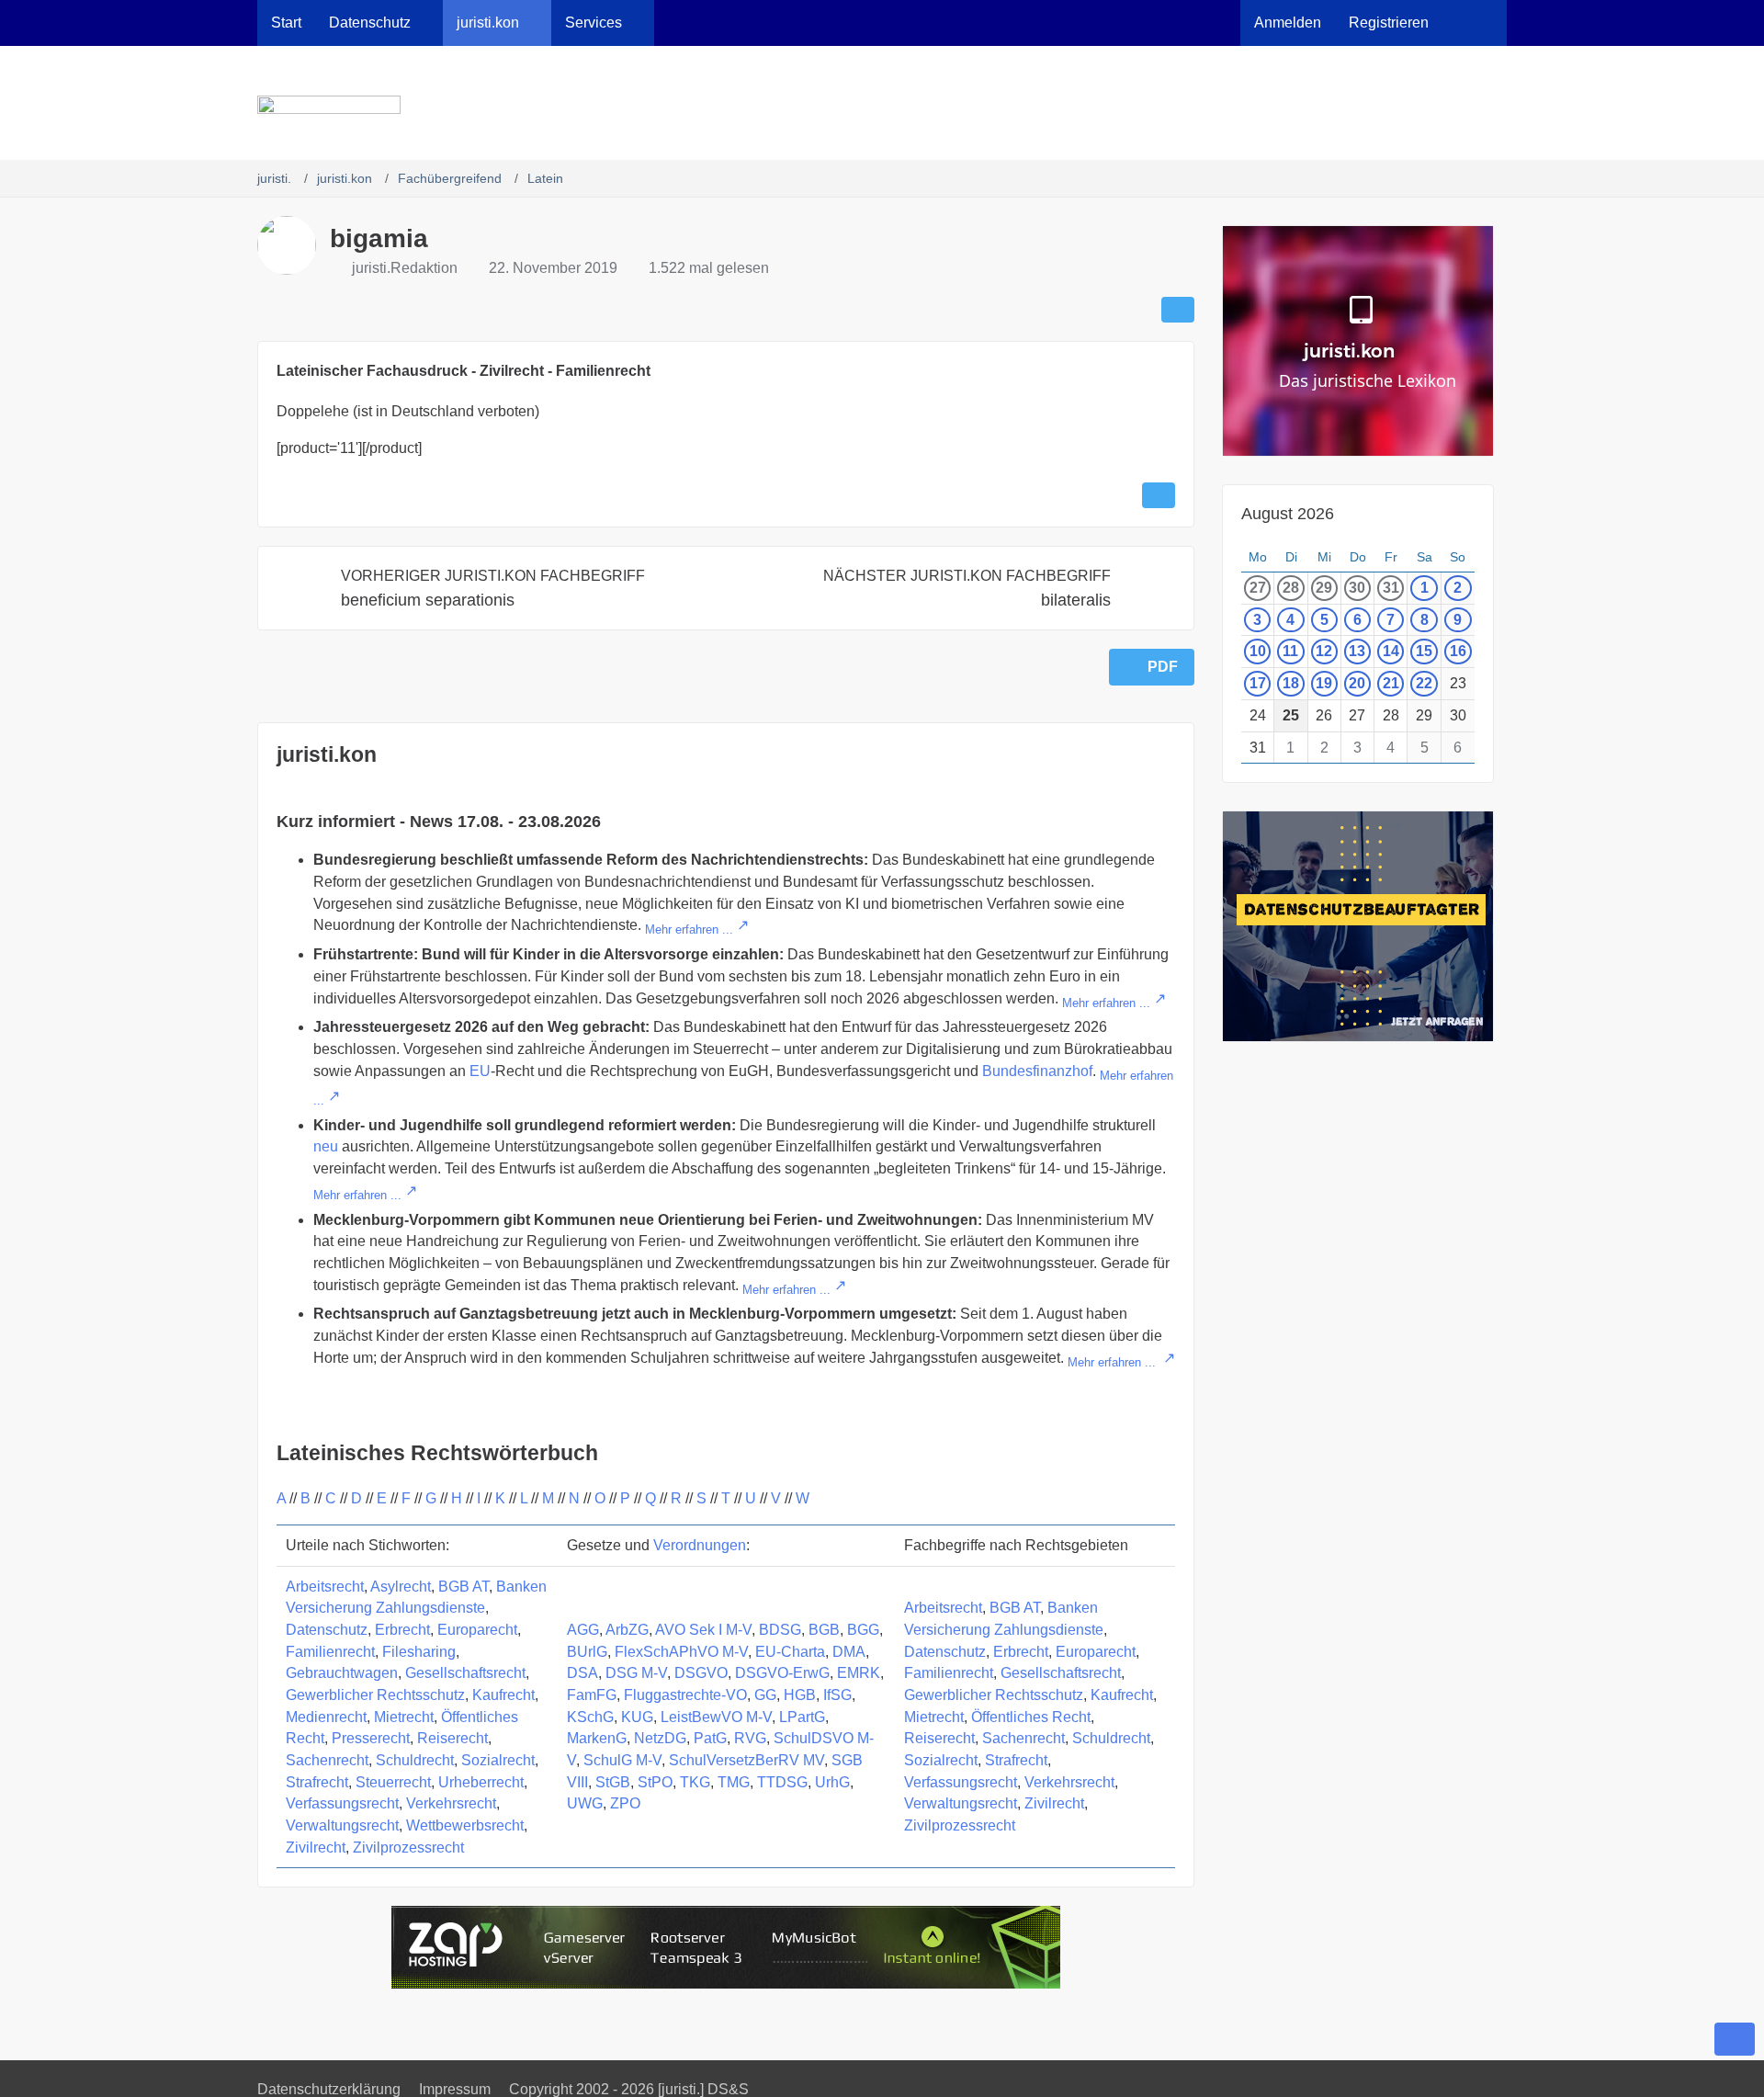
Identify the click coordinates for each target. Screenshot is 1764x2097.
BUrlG (587, 1652)
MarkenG (597, 1738)
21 (1391, 683)
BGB (824, 1630)
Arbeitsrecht (325, 1587)
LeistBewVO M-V (716, 1717)
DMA (849, 1652)
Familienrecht (330, 1652)
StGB (613, 1782)
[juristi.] (882, 114)
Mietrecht (404, 1717)
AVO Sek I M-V (703, 1630)
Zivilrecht (316, 1848)
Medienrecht (326, 1717)
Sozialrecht (498, 1760)
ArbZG (627, 1630)
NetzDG (660, 1738)
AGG (583, 1630)
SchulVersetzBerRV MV (746, 1760)
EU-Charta (790, 1652)
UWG (585, 1803)
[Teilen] (1178, 310)
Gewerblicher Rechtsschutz (375, 1695)
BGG (863, 1630)
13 (1357, 651)
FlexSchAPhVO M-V (681, 1652)
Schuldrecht (415, 1760)
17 (1258, 683)
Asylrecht (401, 1587)
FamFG (592, 1695)
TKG (695, 1782)
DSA (582, 1673)
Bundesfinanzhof (1037, 1071)
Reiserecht (452, 1738)
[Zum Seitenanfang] (1735, 2039)
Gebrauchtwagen (342, 1673)
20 (1357, 683)
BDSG (780, 1630)
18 (1291, 683)
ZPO (625, 1803)
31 (1391, 588)
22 (1424, 683)
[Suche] (1475, 23)
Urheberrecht (481, 1782)
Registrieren (1389, 23)
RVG (750, 1738)
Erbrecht (402, 1630)
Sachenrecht (327, 1760)
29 (1324, 588)
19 (1324, 683)
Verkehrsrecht (451, 1803)
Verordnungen (700, 1545)
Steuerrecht (393, 1782)
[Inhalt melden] (1159, 495)
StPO (655, 1782)
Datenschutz (327, 1630)
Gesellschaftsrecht (465, 1673)
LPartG (802, 1717)
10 (1258, 651)
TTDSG (782, 1782)
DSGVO (701, 1673)
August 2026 (1288, 514)
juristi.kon (327, 754)
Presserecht (371, 1738)
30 (1357, 588)
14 (1391, 651)
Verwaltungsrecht (342, 1825)
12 (1324, 651)
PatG (710, 1738)
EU (480, 1071)
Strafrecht (317, 1782)
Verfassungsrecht (342, 1803)
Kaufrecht (503, 1695)
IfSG (837, 1695)
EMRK (859, 1673)
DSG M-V (636, 1673)
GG (765, 1695)
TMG (734, 1782)
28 (1291, 588)
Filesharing (419, 1652)
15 (1424, 651)
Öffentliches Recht (1031, 1717)
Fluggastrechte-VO (685, 1695)
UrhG (832, 1782)
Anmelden (1288, 23)
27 (1258, 588)
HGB (800, 1695)
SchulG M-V (622, 1760)
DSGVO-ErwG (782, 1673)
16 (1458, 651)
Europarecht (477, 1630)
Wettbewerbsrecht (465, 1825)
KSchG (590, 1717)
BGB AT (464, 1587)
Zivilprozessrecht (408, 1848)
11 (1290, 651)
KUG (637, 1717)
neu (326, 1146)
